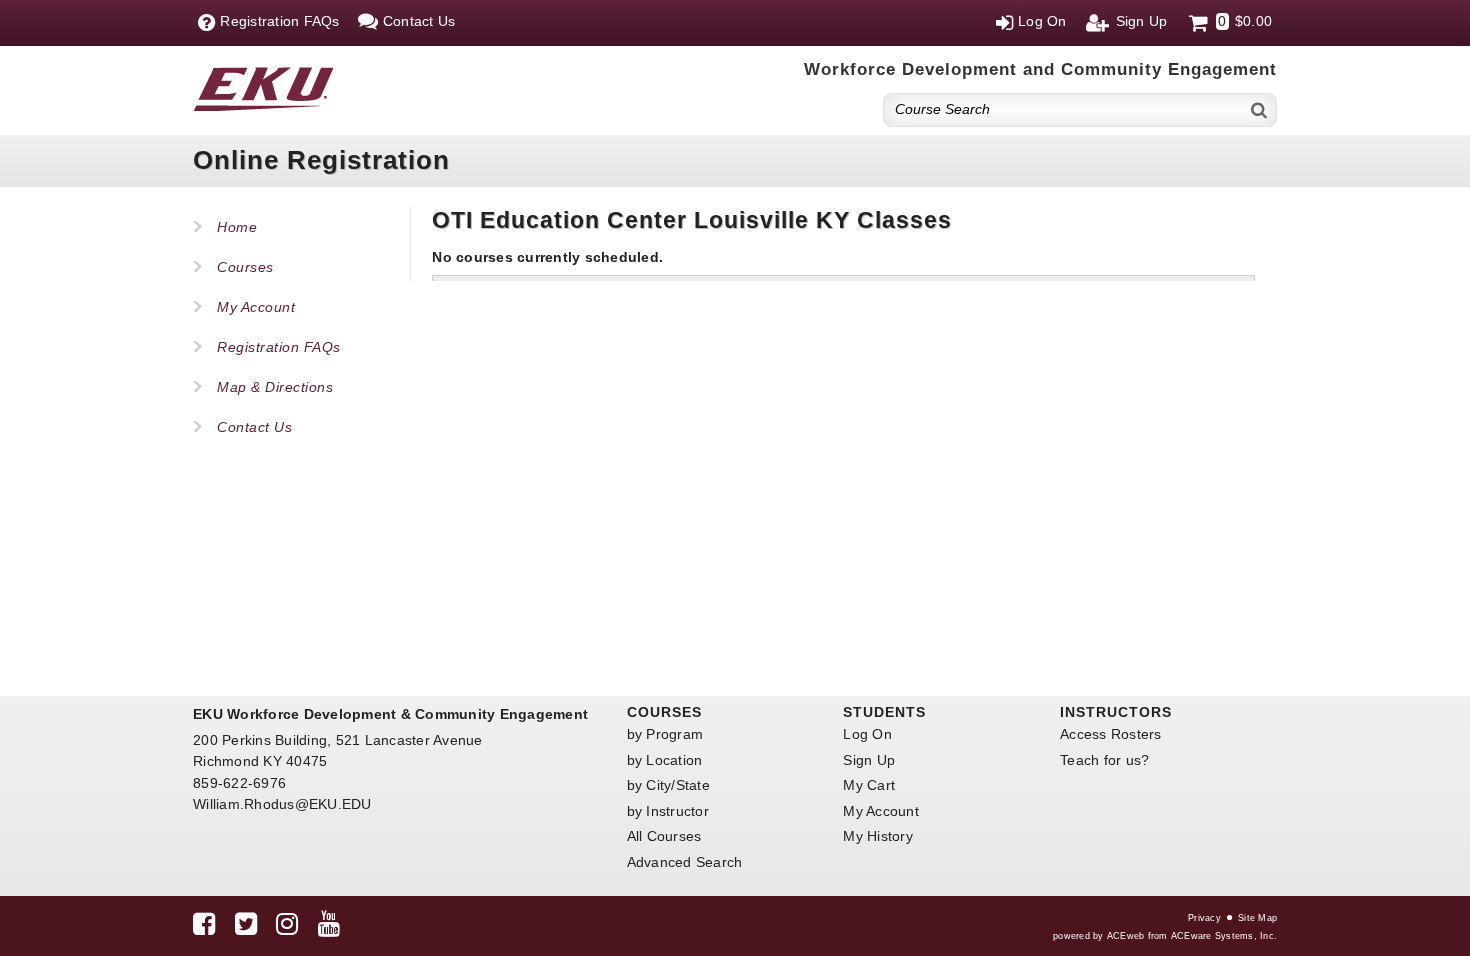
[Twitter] (246, 928)
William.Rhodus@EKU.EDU (282, 804)
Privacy (1204, 918)
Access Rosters (1111, 734)
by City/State (668, 785)
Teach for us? (1104, 760)
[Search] (1260, 109)
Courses (245, 267)
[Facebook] (204, 928)
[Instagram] (287, 928)
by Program (665, 734)
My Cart (869, 785)
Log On (867, 734)
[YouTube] (329, 928)
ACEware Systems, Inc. (1224, 936)
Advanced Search (685, 862)
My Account (256, 307)
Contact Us (254, 427)
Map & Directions (275, 387)
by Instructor (668, 811)
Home (237, 227)
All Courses (664, 836)
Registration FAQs (279, 347)
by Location (665, 760)
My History (878, 836)
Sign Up (869, 760)
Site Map (1257, 918)
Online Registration (321, 160)
